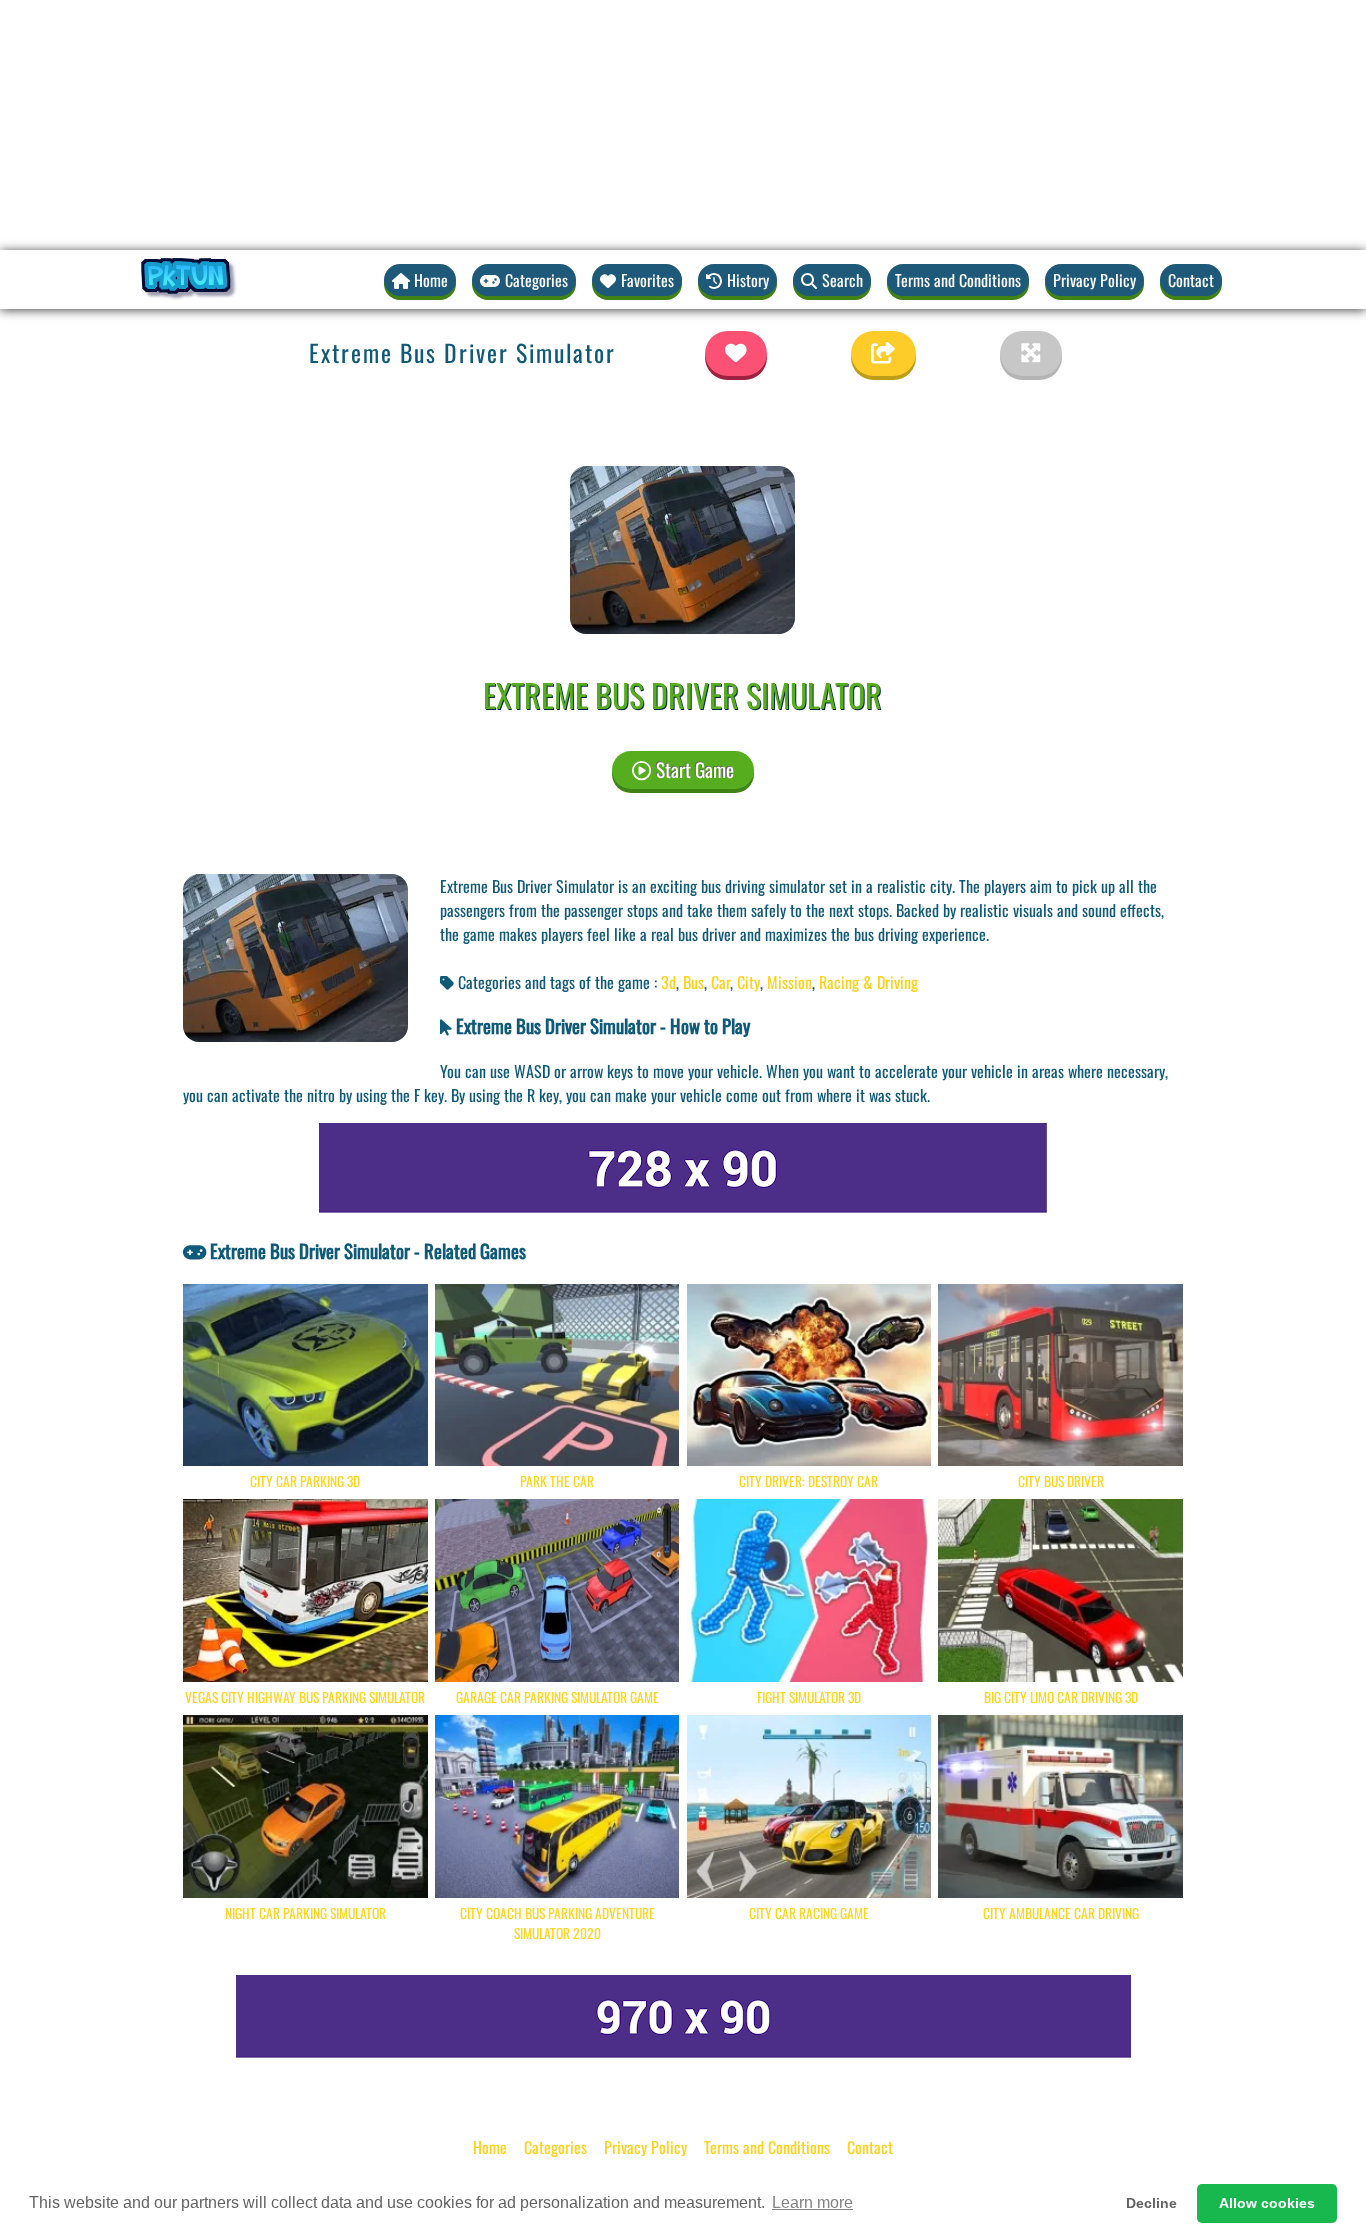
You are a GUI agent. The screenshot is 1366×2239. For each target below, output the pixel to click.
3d (668, 982)
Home (490, 2147)
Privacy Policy (1094, 280)
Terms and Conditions (958, 280)
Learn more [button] (812, 2202)
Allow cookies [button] (1267, 2203)
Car (720, 982)
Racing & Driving (868, 982)
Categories (555, 2147)
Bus (693, 982)
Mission (789, 982)
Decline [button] (1151, 2203)
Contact (1191, 280)
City (748, 982)
